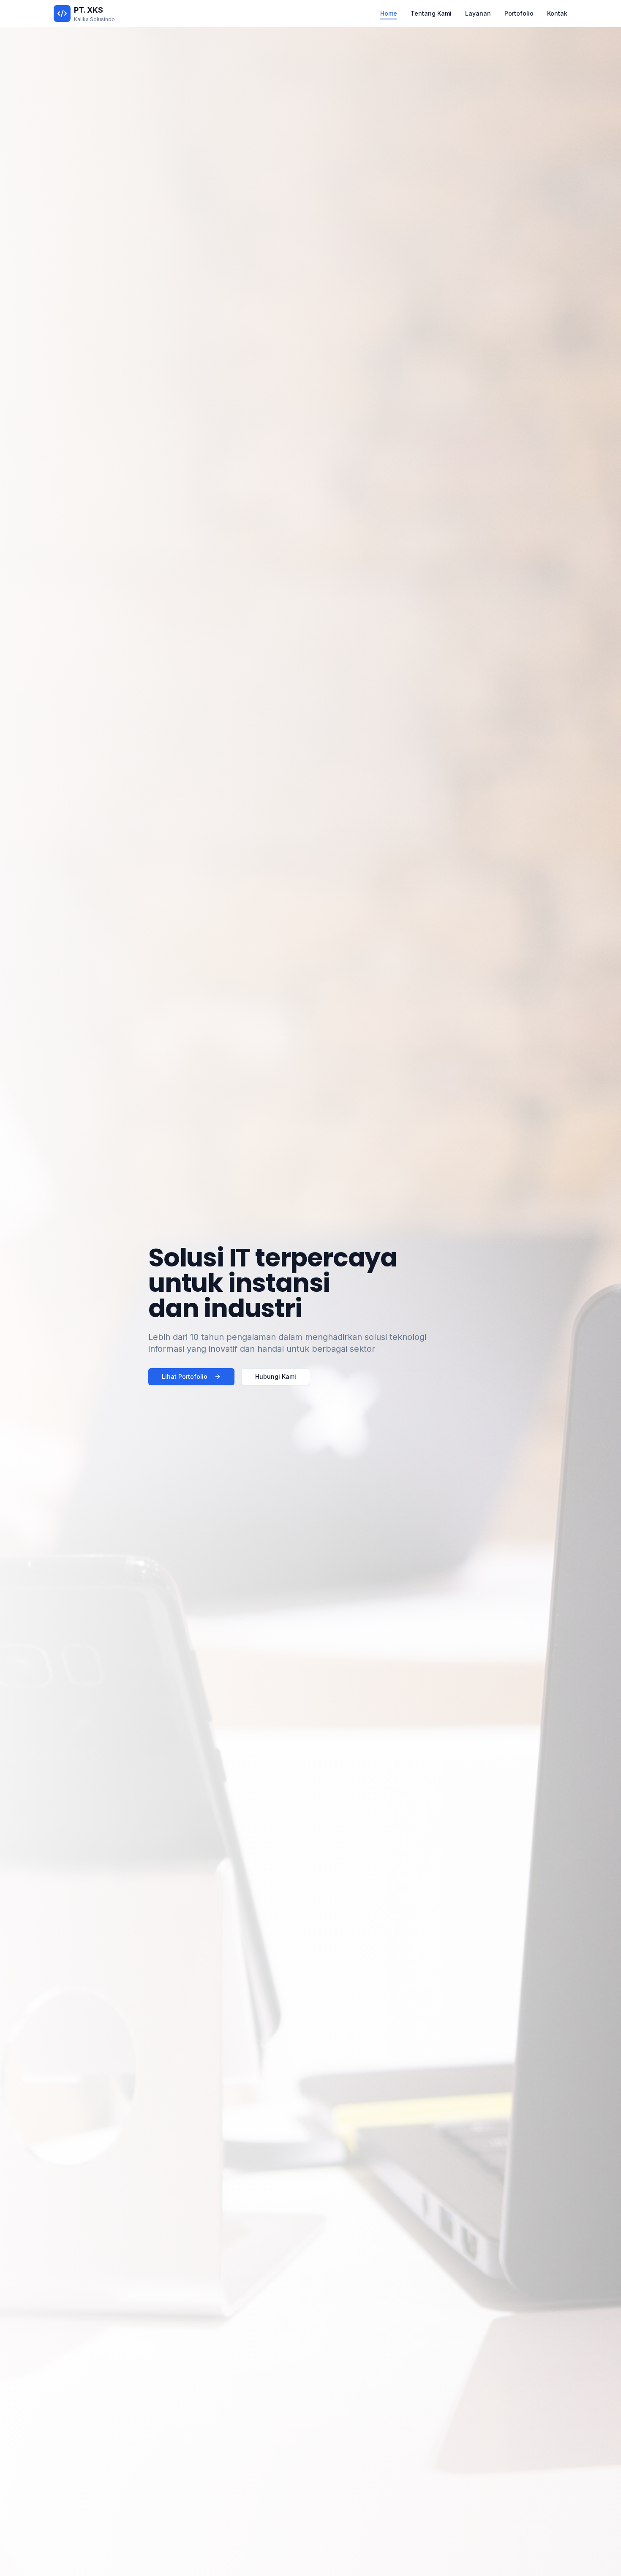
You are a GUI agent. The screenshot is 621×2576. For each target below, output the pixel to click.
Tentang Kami (431, 13)
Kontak (557, 13)
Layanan (478, 13)
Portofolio (519, 13)
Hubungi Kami (276, 1376)
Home (389, 13)
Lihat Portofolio (185, 1376)
